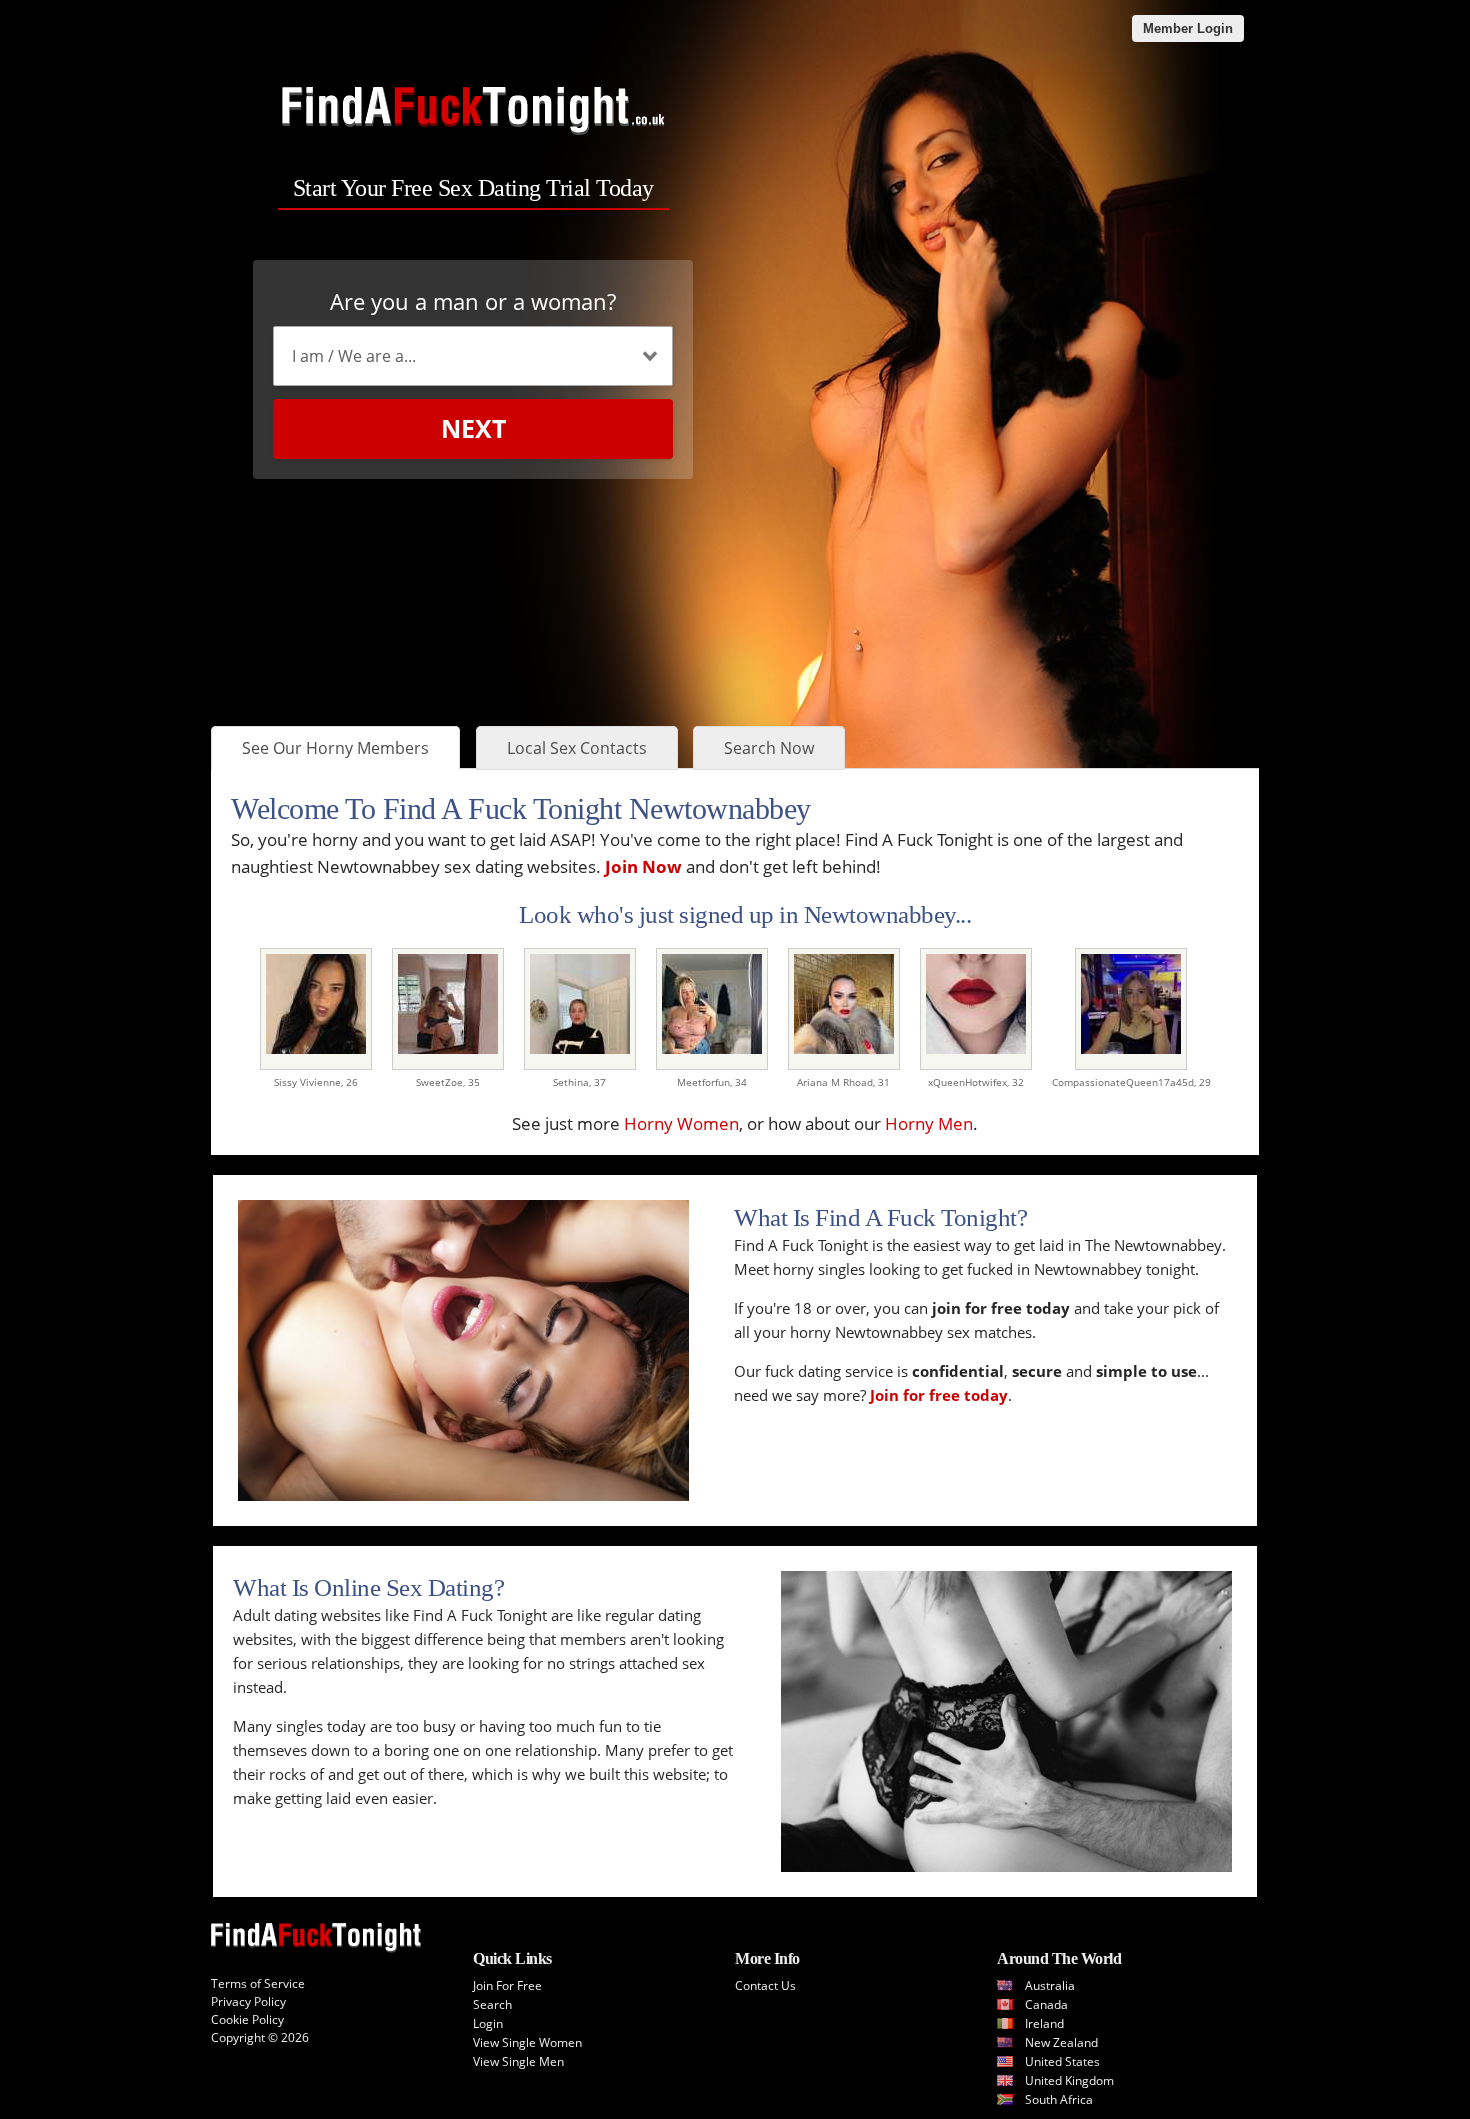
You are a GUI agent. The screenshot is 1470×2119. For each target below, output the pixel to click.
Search (492, 2004)
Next (473, 428)
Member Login (1188, 28)
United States (1062, 2061)
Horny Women (681, 1123)
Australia (1050, 1985)
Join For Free (507, 1985)
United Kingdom (1069, 2080)
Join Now (643, 866)
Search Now (769, 748)
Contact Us (765, 1985)
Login (488, 2023)
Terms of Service (258, 1983)
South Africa (1059, 2099)
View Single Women (527, 2042)
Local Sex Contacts (577, 748)
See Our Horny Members (335, 748)
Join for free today (939, 1395)
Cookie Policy (247, 2019)
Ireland (1044, 2023)
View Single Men (518, 2061)
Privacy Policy (248, 2001)
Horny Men (929, 1123)
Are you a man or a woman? (473, 301)
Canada (1046, 2004)
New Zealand (1061, 2042)
